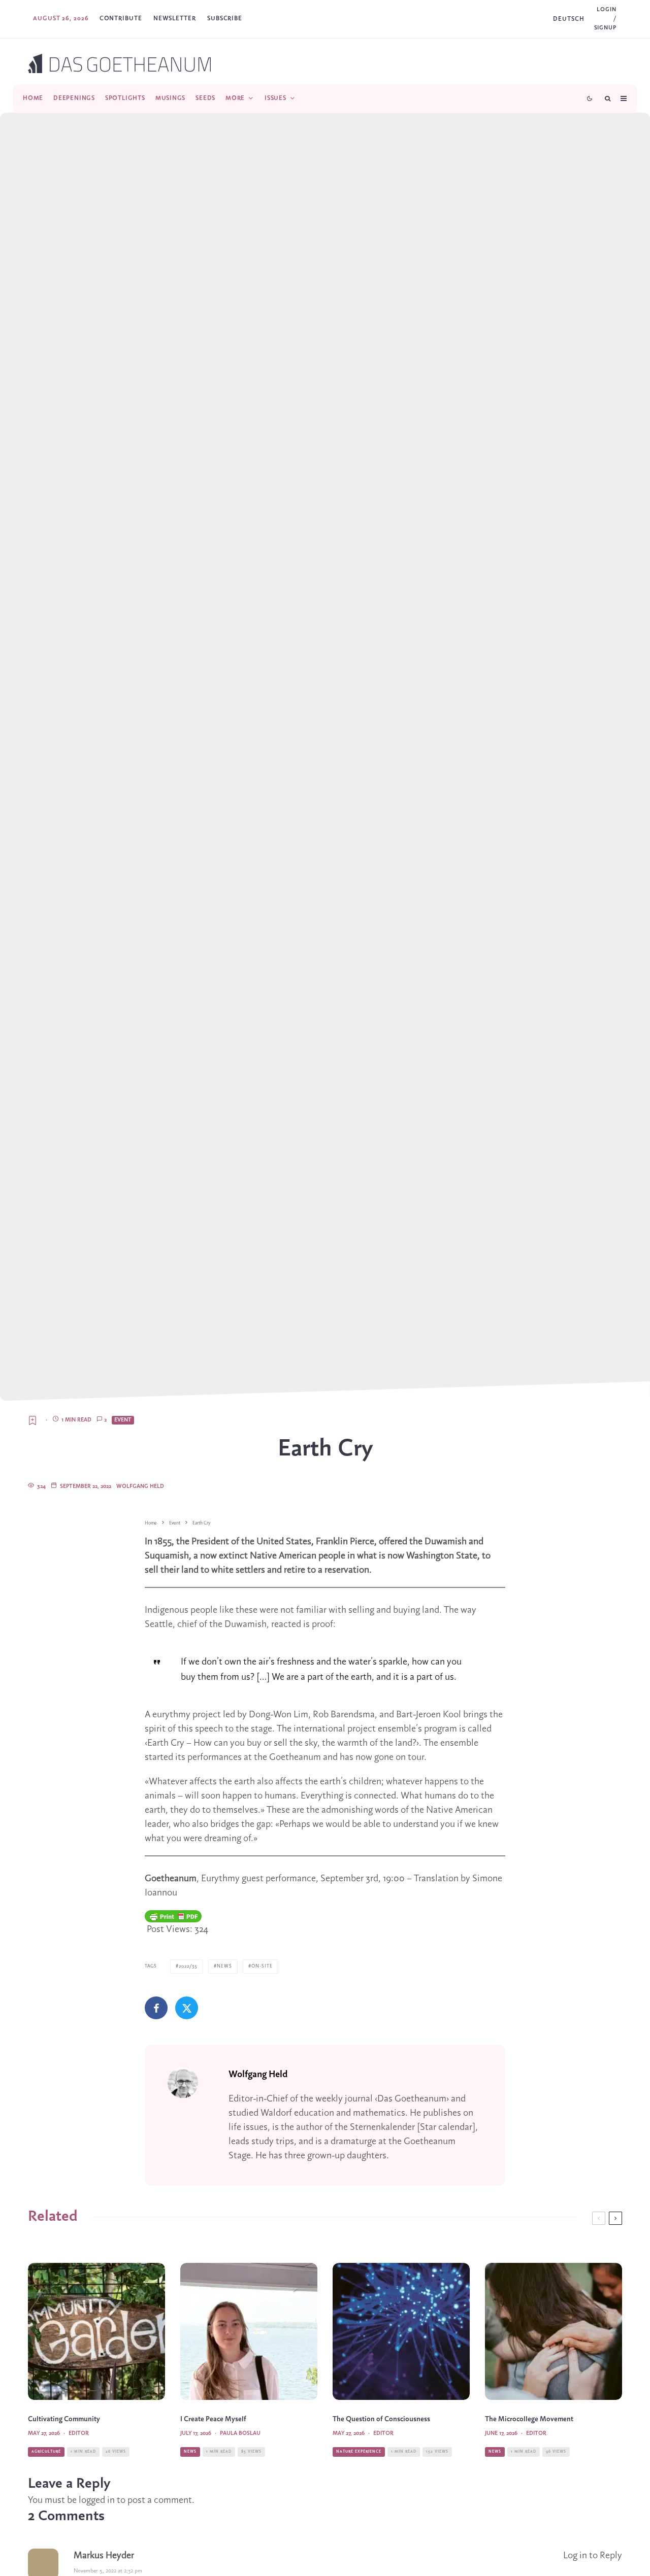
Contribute (121, 19)
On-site (262, 1966)
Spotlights (125, 98)
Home (33, 98)
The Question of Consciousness (381, 2419)
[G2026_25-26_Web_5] (249, 2331)
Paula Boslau (240, 2433)
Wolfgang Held (140, 1486)
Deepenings (74, 98)
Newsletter (175, 19)
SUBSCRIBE (225, 19)
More (235, 98)
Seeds (205, 98)
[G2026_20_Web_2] (401, 2331)
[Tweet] (187, 2008)
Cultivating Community (64, 2419)
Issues (275, 98)
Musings (170, 98)
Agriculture (46, 2452)
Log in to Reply (593, 2556)
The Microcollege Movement (529, 2419)
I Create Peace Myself (213, 2419)
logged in (97, 2500)
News (224, 1966)
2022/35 (188, 1966)
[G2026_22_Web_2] (554, 2331)
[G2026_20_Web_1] (96, 2331)
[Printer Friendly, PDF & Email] (173, 1916)
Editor (79, 2433)
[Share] (156, 2008)
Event (123, 1420)
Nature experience (359, 2452)
